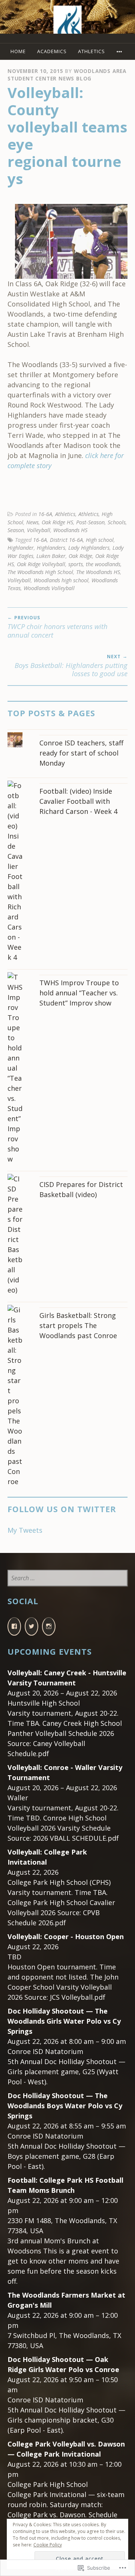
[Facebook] (14, 1626)
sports (76, 564)
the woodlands (103, 564)
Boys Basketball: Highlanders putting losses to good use (71, 666)
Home (18, 51)
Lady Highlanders (89, 548)
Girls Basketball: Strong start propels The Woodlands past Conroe (78, 1325)
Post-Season (90, 522)
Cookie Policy (48, 2545)
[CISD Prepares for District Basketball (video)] (67, 1174)
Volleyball (39, 530)
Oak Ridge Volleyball (41, 564)
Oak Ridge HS (57, 522)
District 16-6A (66, 540)
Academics (52, 51)
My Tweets (25, 1530)
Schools (117, 522)
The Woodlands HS (98, 572)
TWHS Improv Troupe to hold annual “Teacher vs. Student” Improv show (79, 993)
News (32, 522)
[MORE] (120, 51)
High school (100, 540)
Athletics (91, 51)
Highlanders (51, 548)
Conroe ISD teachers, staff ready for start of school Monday (81, 753)
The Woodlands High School (40, 572)
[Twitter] (31, 1626)
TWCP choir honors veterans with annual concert (58, 627)
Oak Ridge (80, 556)
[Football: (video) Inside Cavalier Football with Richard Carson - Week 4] (67, 780)
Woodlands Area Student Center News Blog (67, 75)
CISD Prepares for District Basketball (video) (81, 1189)
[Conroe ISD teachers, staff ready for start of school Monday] (67, 732)
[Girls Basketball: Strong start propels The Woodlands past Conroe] (67, 1305)
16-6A (45, 514)
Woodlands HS (70, 530)
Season (16, 530)
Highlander (21, 548)
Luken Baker (51, 556)
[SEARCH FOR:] (67, 1578)
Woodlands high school (61, 580)
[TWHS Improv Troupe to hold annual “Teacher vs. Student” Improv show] (67, 972)
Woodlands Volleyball (49, 588)
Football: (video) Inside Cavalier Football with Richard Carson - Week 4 (78, 801)
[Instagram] (49, 1626)
